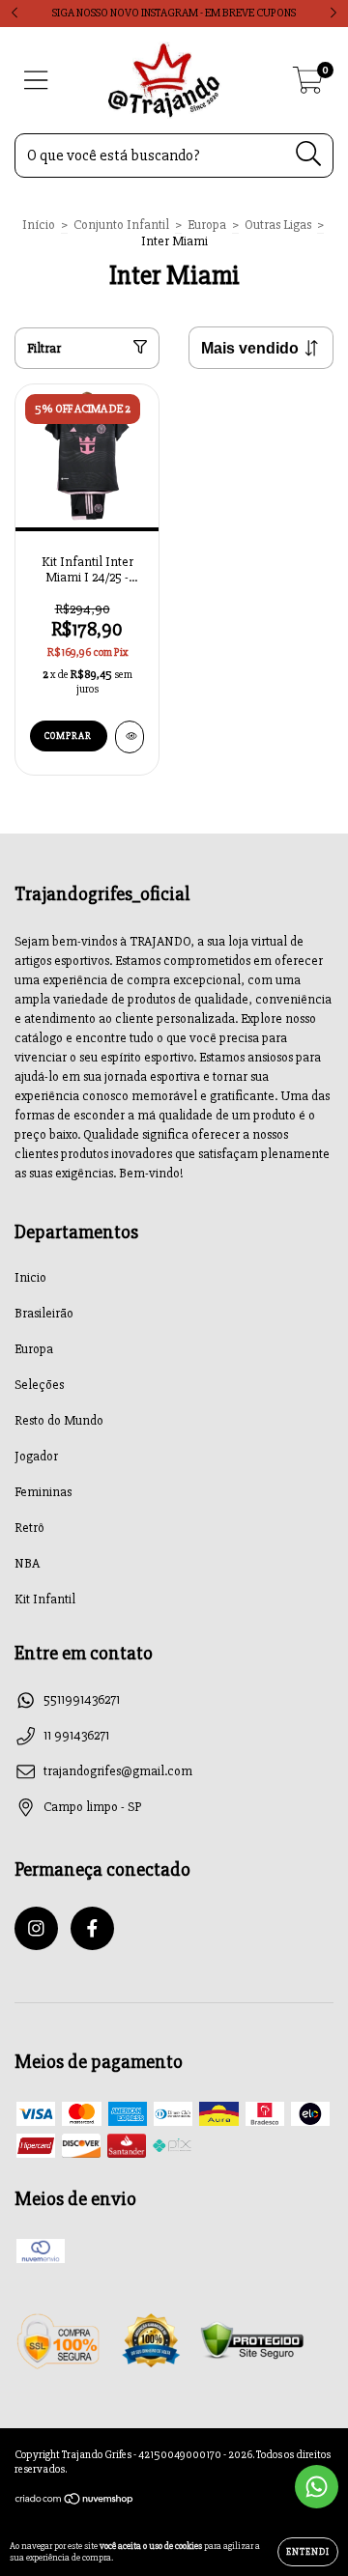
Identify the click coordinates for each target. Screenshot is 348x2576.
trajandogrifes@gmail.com (118, 1771)
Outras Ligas (278, 225)
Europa (207, 225)
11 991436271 (76, 1735)
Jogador (36, 1456)
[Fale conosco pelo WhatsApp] (317, 2487)
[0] (308, 85)
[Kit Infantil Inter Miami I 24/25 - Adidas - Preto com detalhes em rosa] (130, 737)
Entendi (308, 2552)
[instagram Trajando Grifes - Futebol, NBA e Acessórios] (36, 1928)
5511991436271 (82, 1699)
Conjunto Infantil (121, 225)
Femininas (43, 1492)
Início (39, 225)
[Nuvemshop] (75, 2501)
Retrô (29, 1528)
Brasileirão (44, 1313)
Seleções (39, 1385)
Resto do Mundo (59, 1420)
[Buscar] (309, 154)
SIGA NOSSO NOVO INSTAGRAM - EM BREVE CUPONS (174, 13)
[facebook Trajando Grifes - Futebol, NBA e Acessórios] (92, 1928)
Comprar (68, 736)
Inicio (30, 1277)
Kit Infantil (45, 1599)
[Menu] (36, 81)
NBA (27, 1563)
